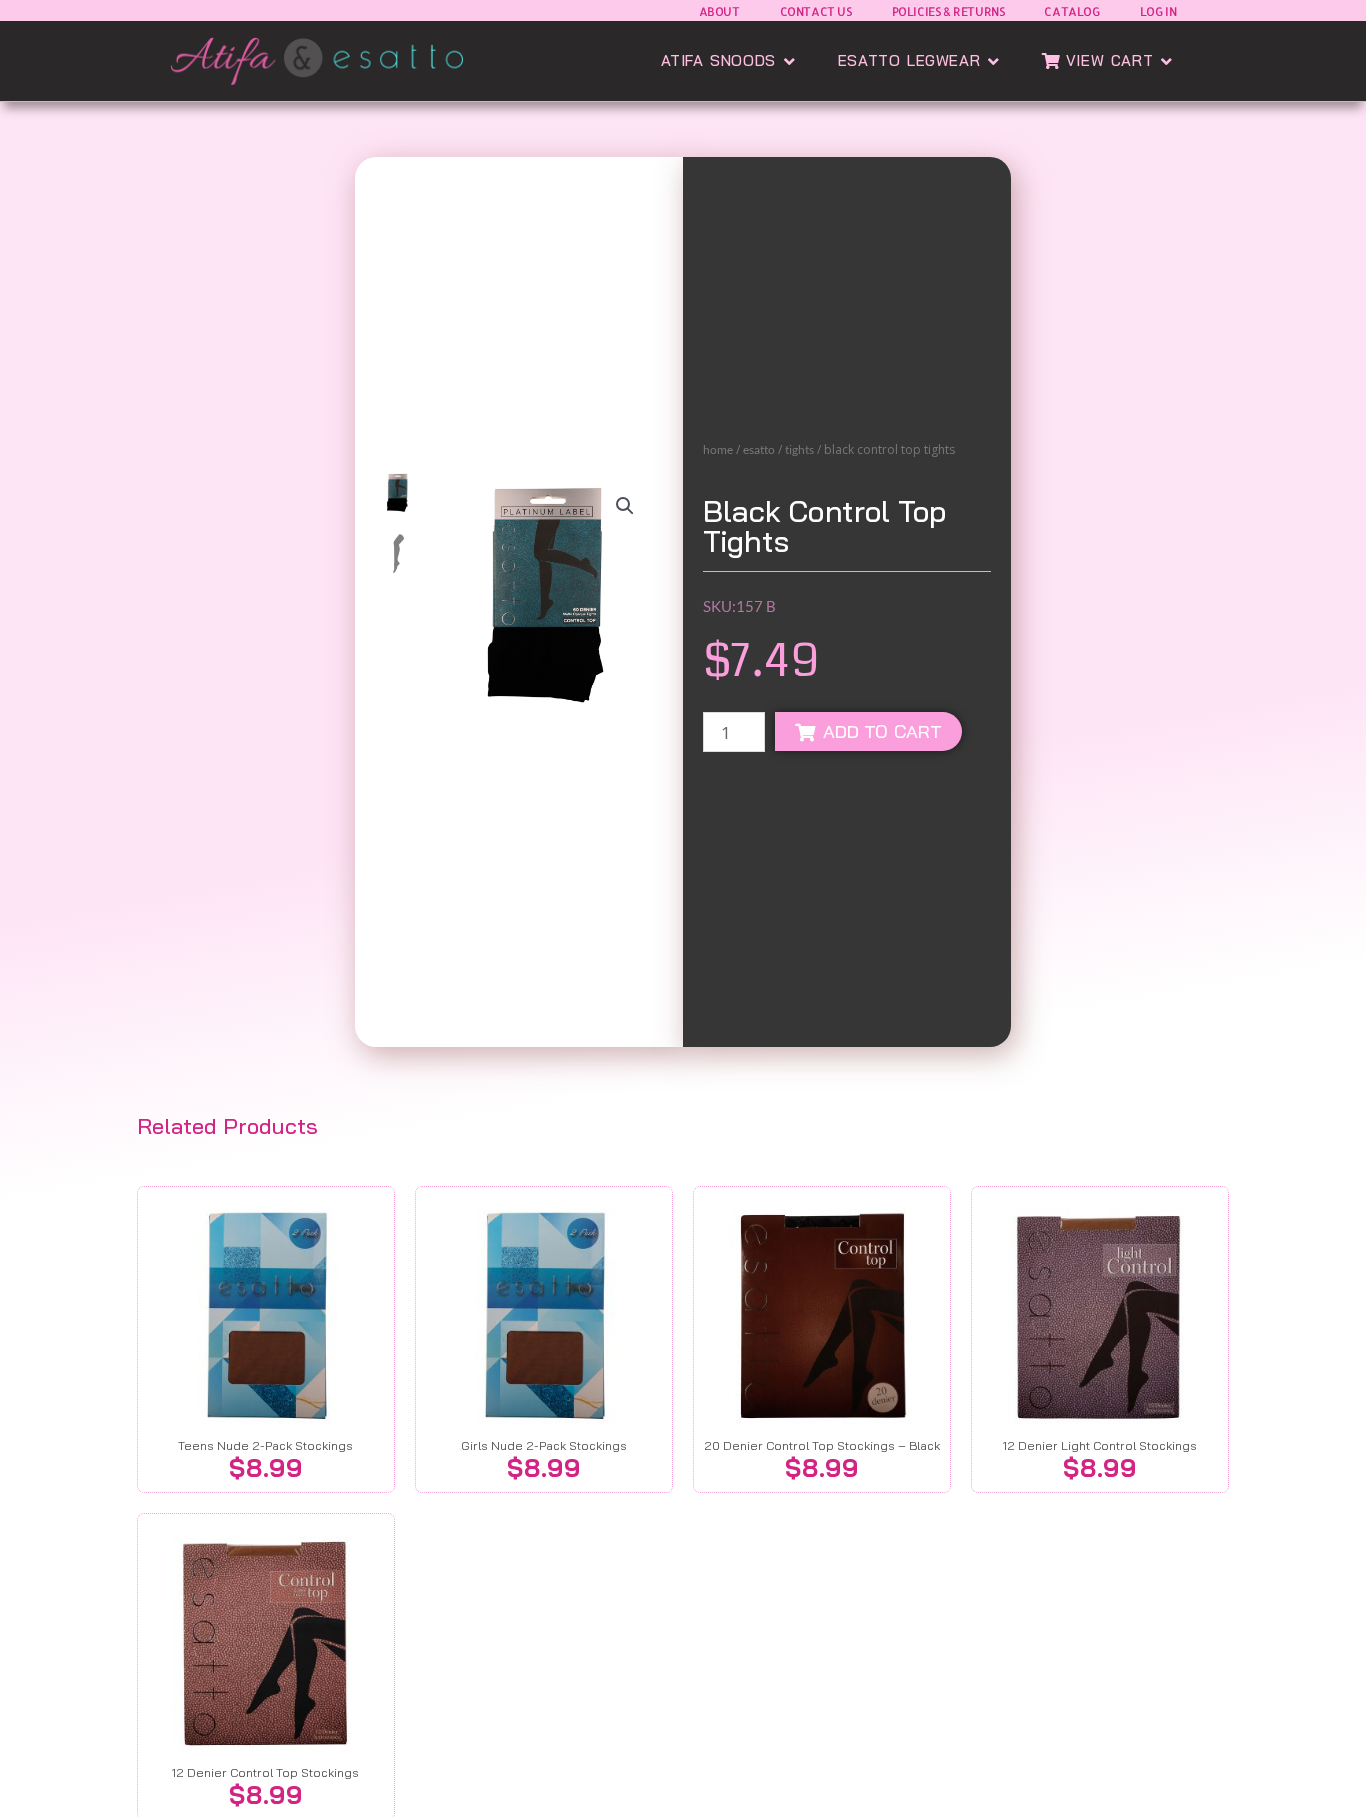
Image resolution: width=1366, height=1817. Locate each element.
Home (718, 449)
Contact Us (816, 11)
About (719, 11)
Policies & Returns (948, 11)
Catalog (1071, 11)
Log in (1158, 11)
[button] (625, 506)
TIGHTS (799, 449)
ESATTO (759, 449)
